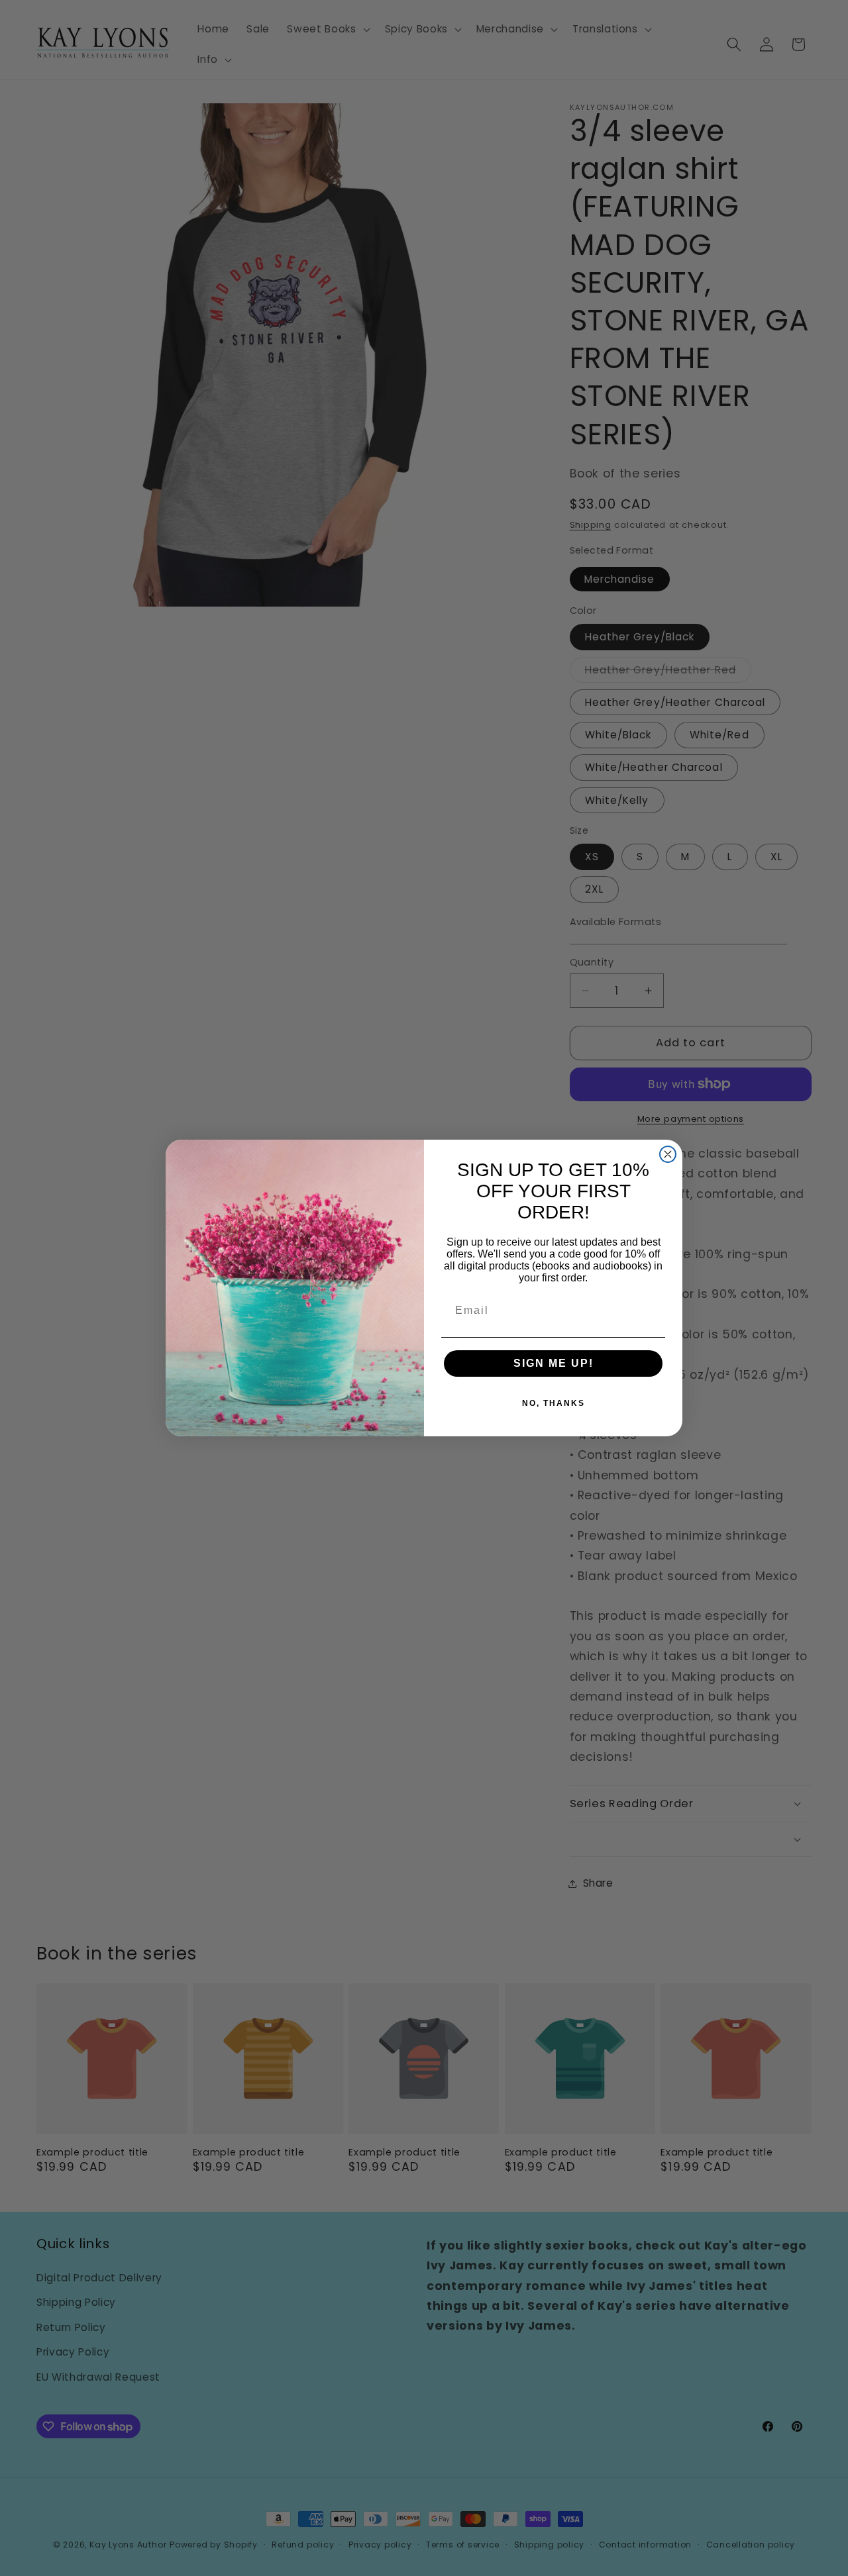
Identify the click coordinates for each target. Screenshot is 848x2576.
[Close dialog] (668, 1154)
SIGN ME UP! (554, 1363)
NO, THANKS (554, 1403)
